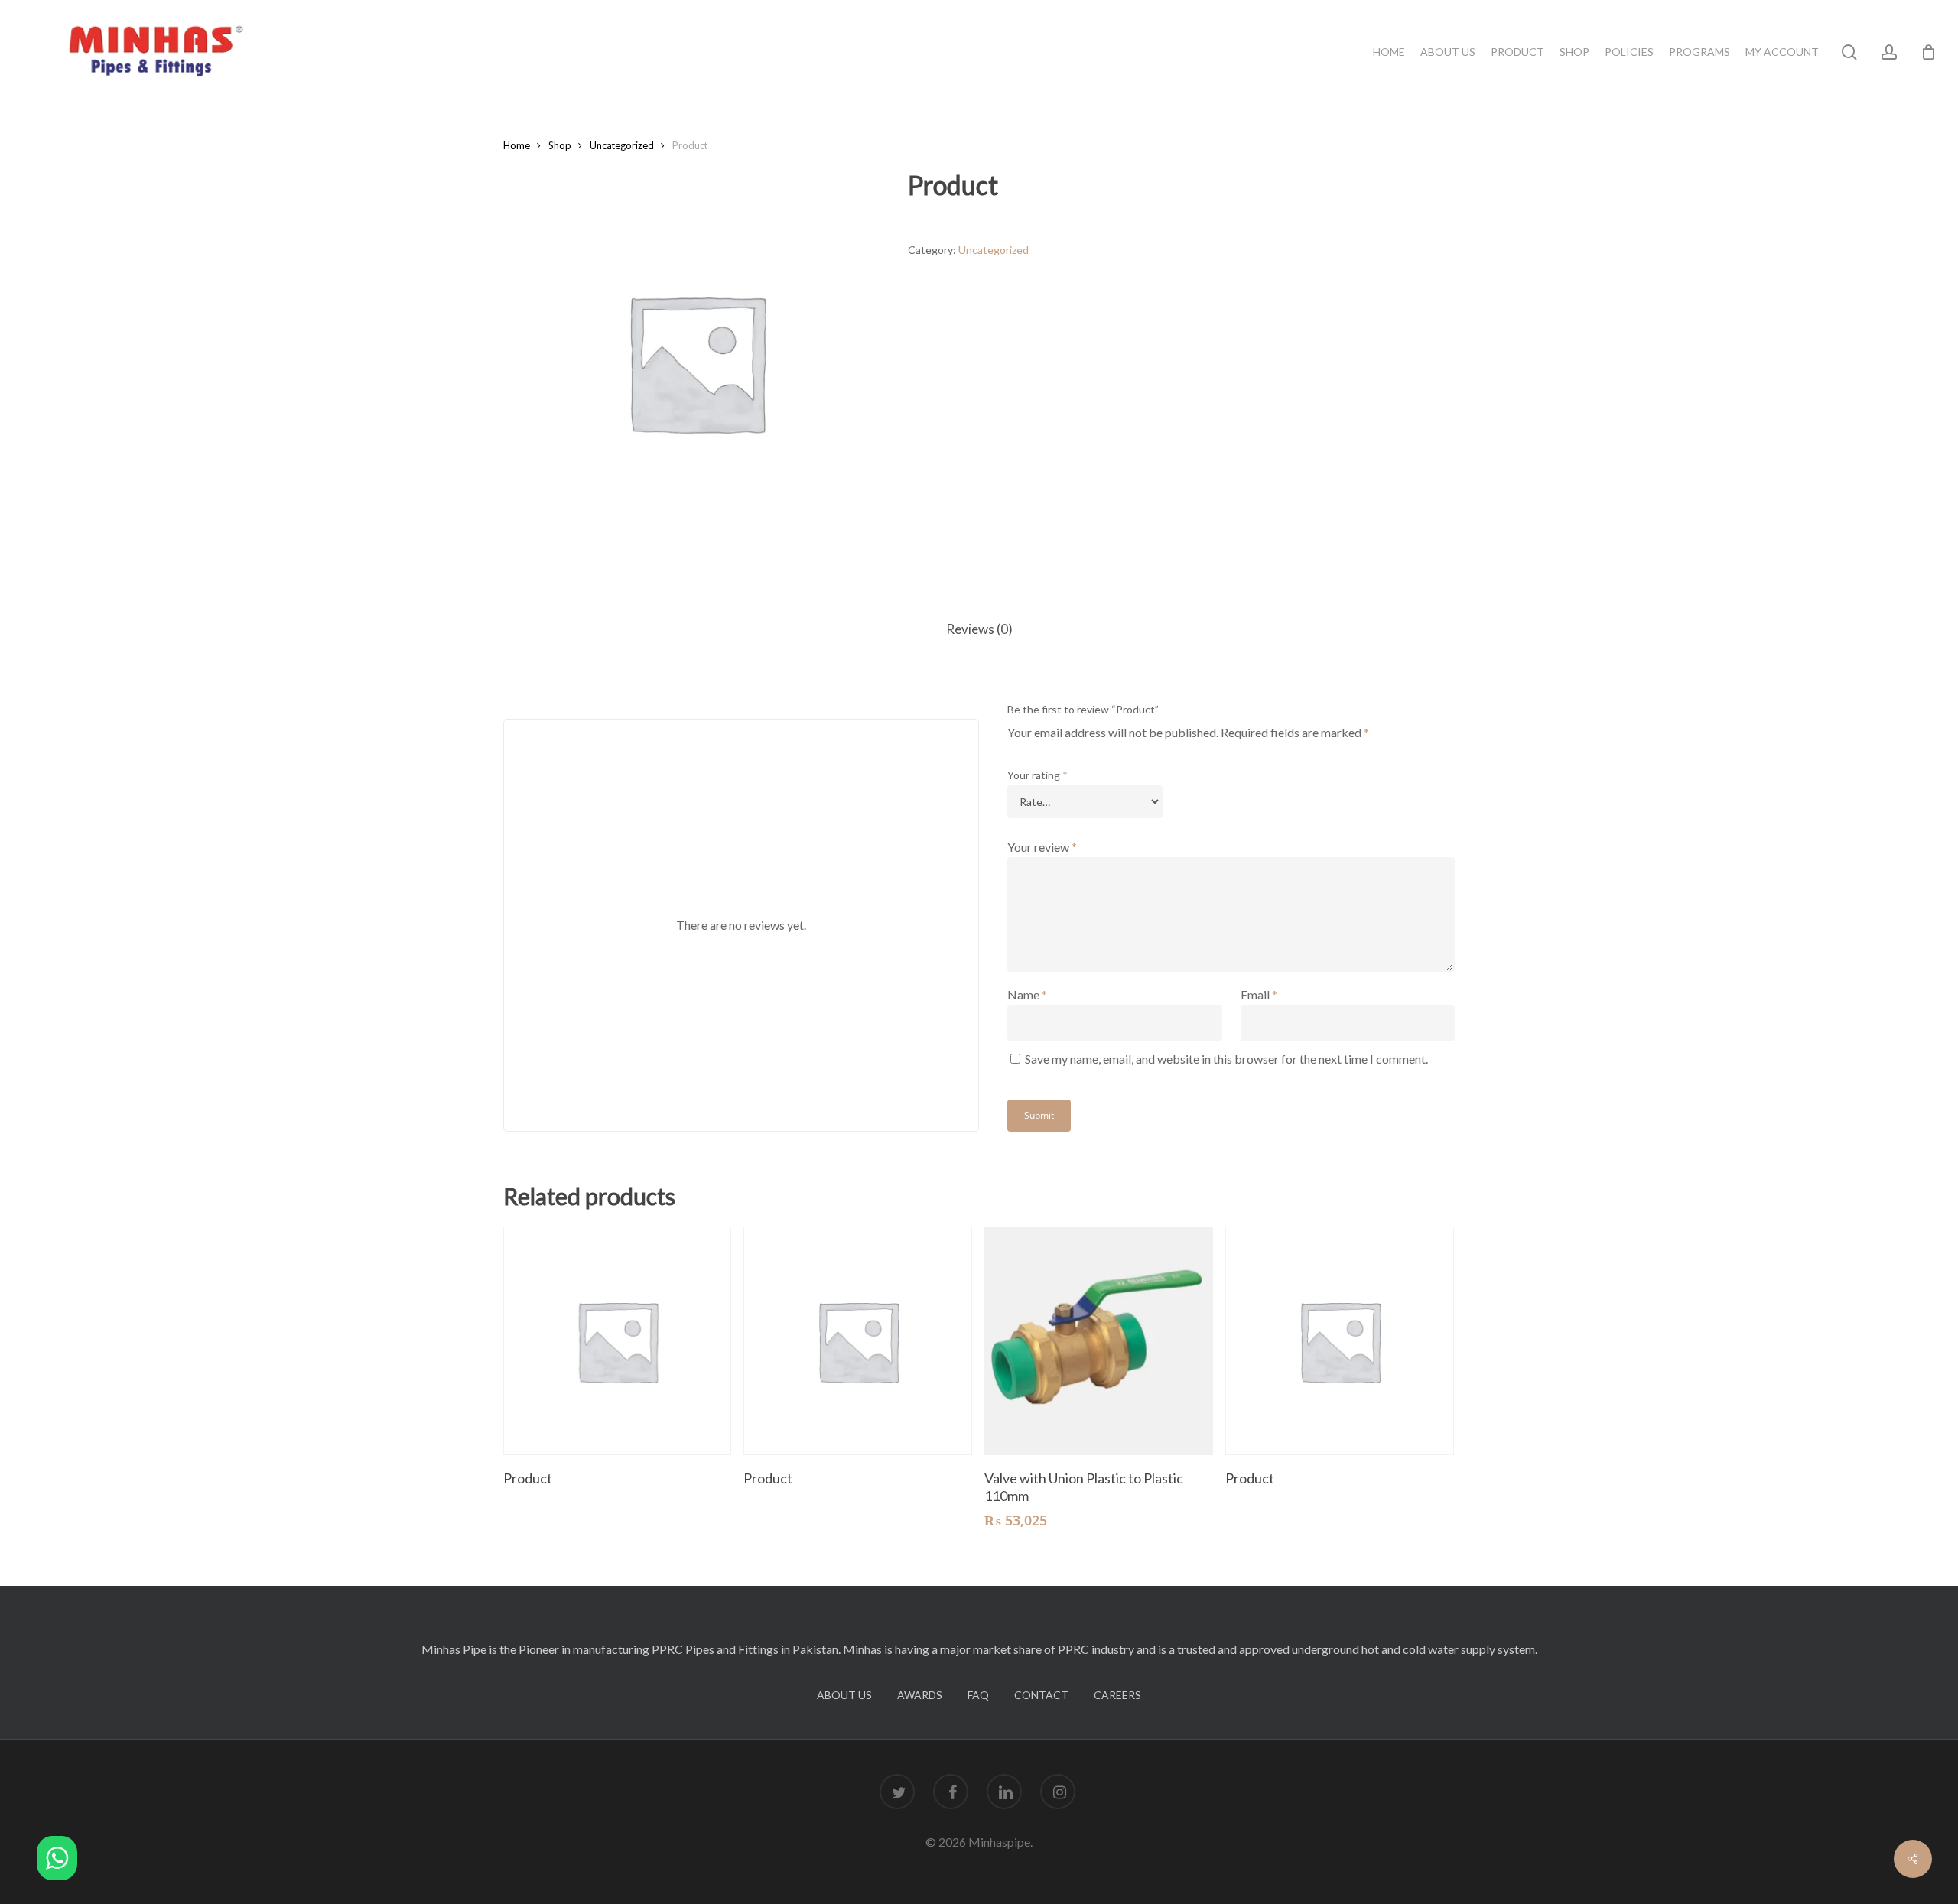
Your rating (1038, 775)
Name (1027, 994)
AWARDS (920, 1695)
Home (517, 145)
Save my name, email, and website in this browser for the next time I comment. (1226, 1059)
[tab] (979, 630)
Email (1259, 994)
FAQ (978, 1695)
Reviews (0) (979, 629)
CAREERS (1117, 1695)
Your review (1042, 847)
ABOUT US (844, 1695)
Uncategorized (622, 145)
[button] (57, 1861)
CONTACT (1041, 1695)
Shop (560, 145)
